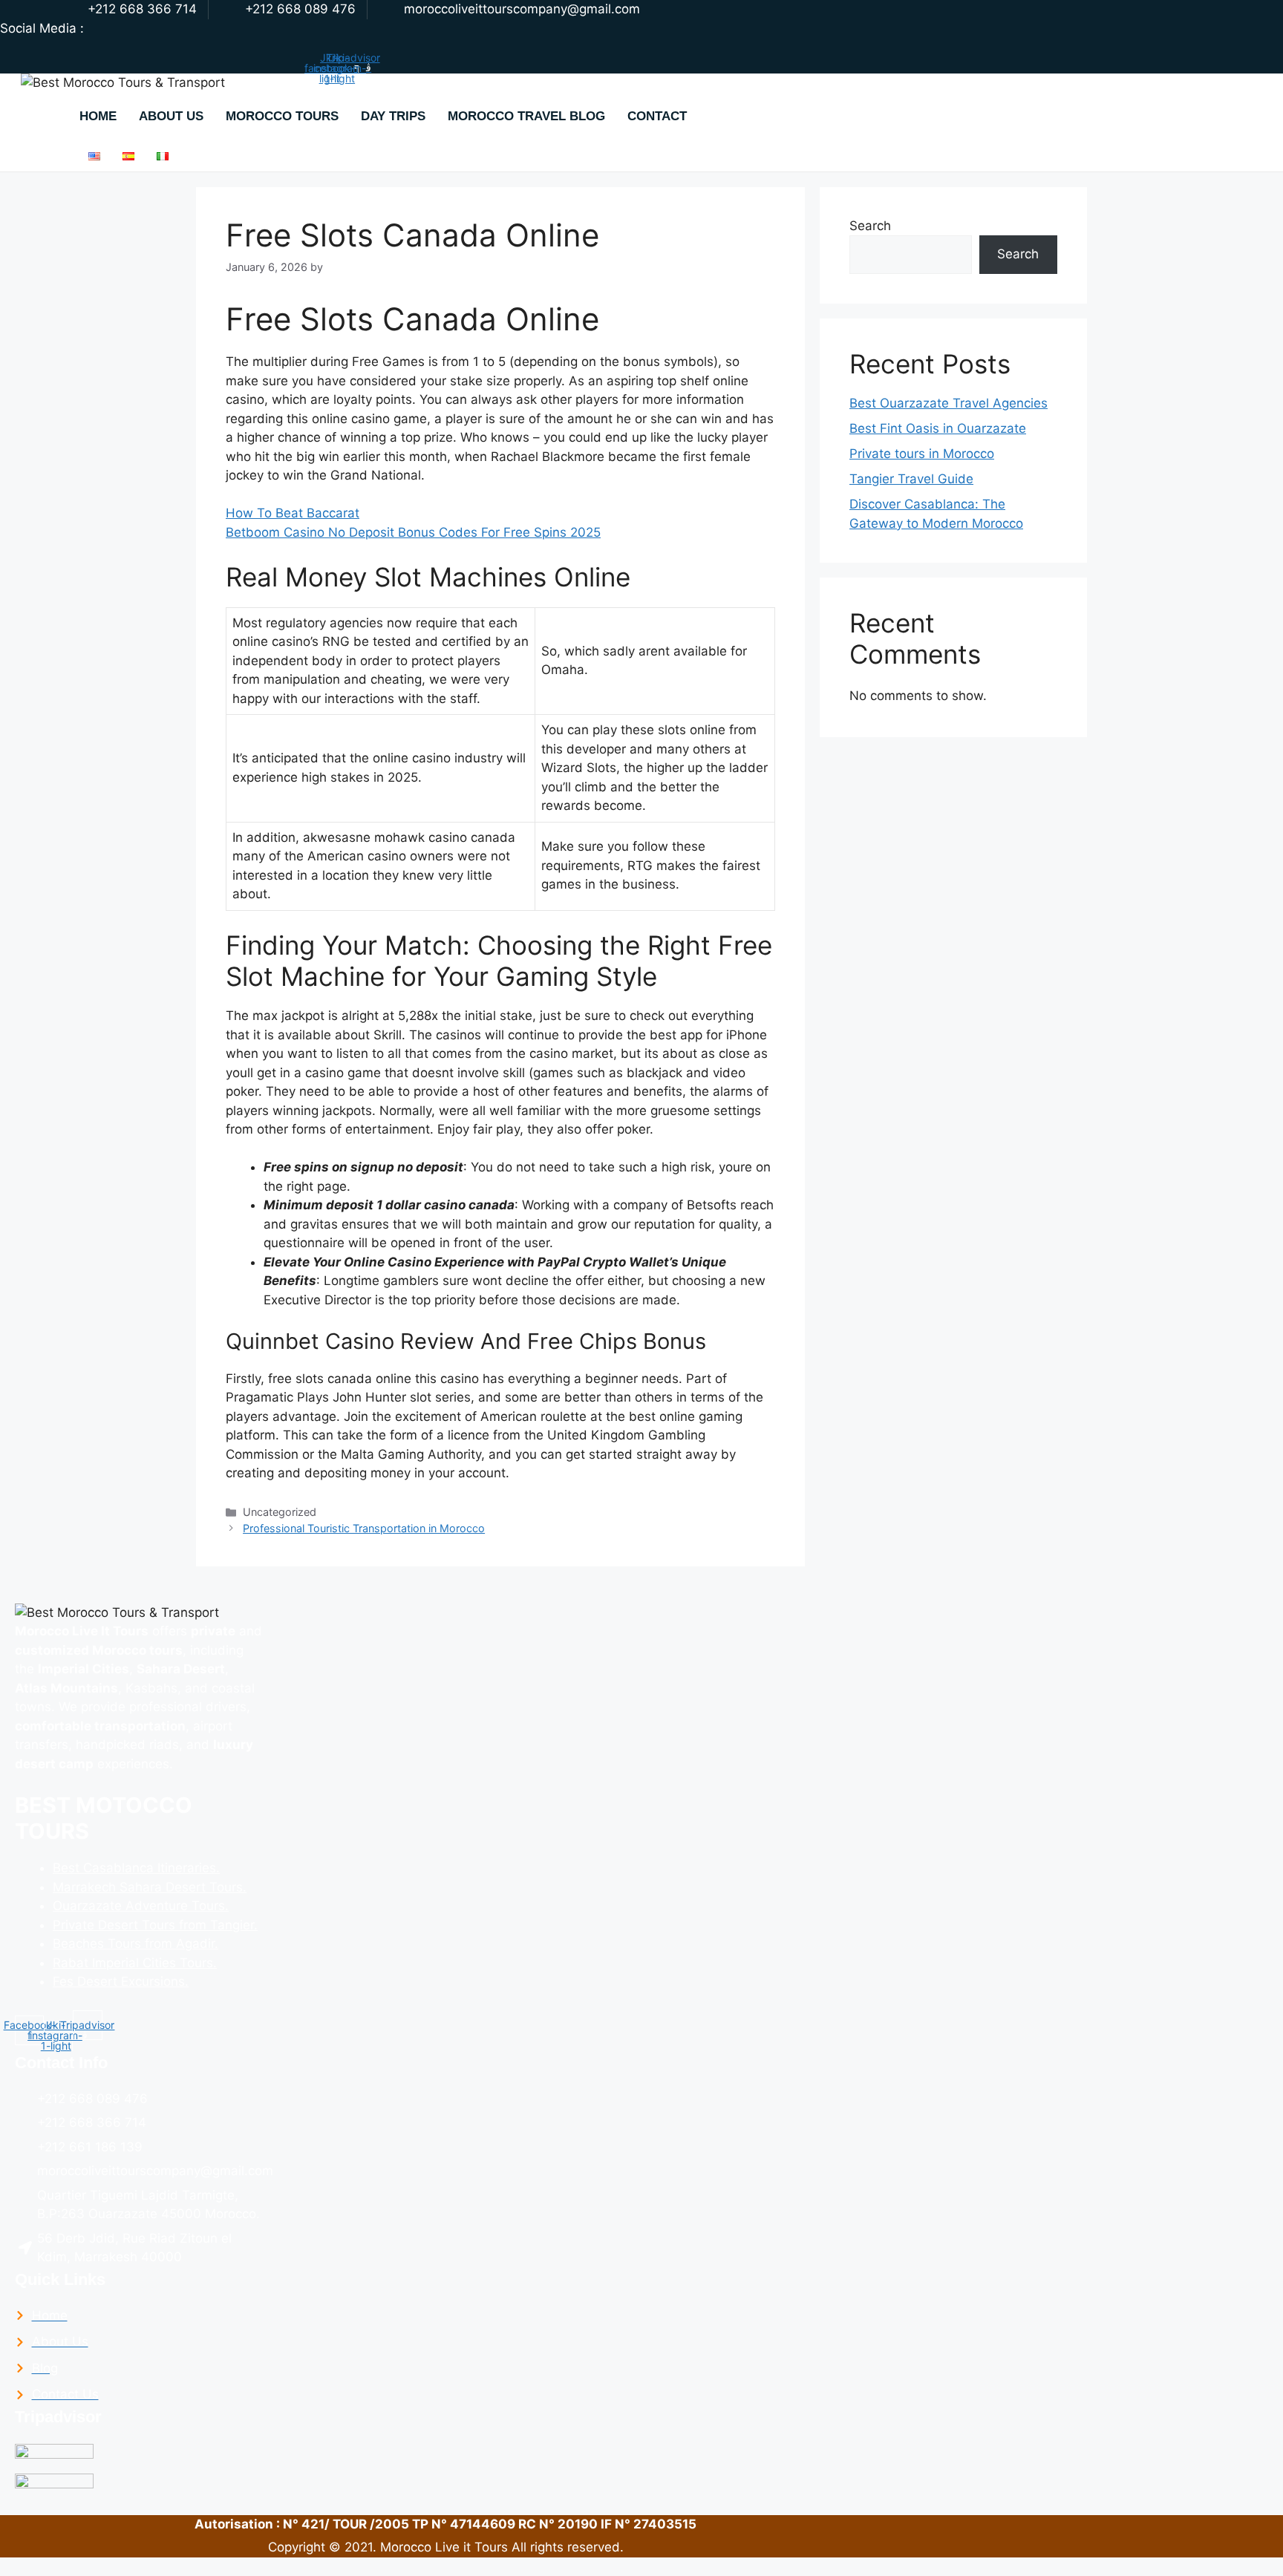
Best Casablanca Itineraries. (136, 1868)
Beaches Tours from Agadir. (136, 1944)
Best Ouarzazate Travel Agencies (949, 403)
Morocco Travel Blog (526, 116)
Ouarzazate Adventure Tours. (141, 1906)
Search (870, 226)
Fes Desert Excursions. (121, 1981)
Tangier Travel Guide (911, 479)
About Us (171, 116)
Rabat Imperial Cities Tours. (135, 1963)
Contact (657, 116)
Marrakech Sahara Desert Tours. (150, 1887)
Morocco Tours (282, 116)
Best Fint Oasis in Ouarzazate (938, 428)
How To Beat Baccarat (293, 513)
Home (98, 116)
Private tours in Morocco (922, 454)
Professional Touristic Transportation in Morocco (364, 1528)
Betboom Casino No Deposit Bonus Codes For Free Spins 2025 (413, 532)
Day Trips (393, 116)
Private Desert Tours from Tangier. (155, 1925)
